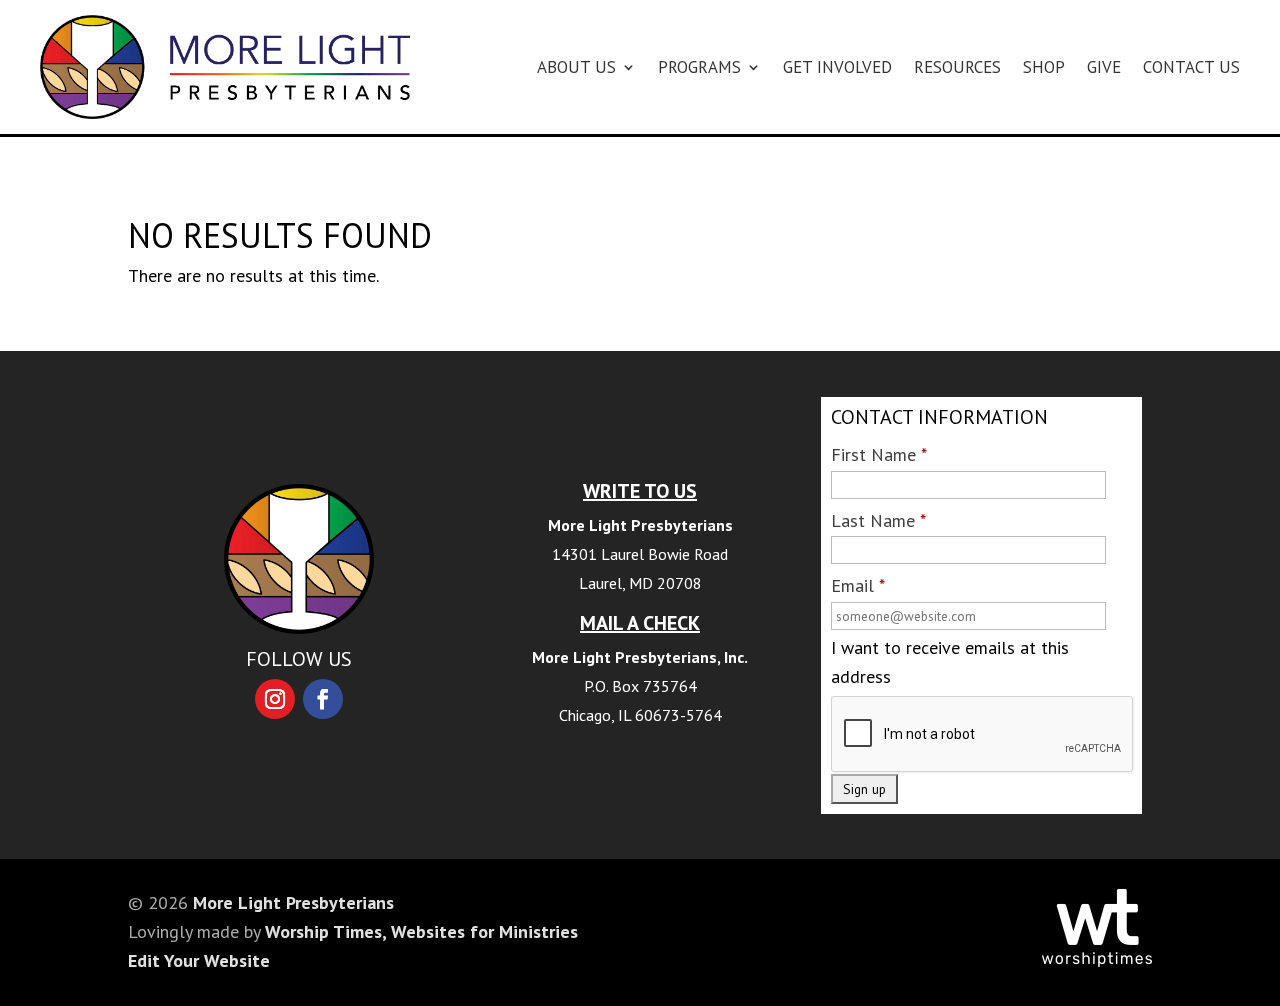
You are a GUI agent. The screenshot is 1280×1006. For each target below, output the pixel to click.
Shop (1044, 67)
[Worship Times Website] (1097, 960)
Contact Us (1191, 67)
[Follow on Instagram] (275, 699)
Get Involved (837, 67)
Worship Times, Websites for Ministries (421, 931)
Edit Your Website (199, 960)
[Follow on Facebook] (323, 699)
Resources (957, 67)
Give (1104, 67)
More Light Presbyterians (293, 902)
